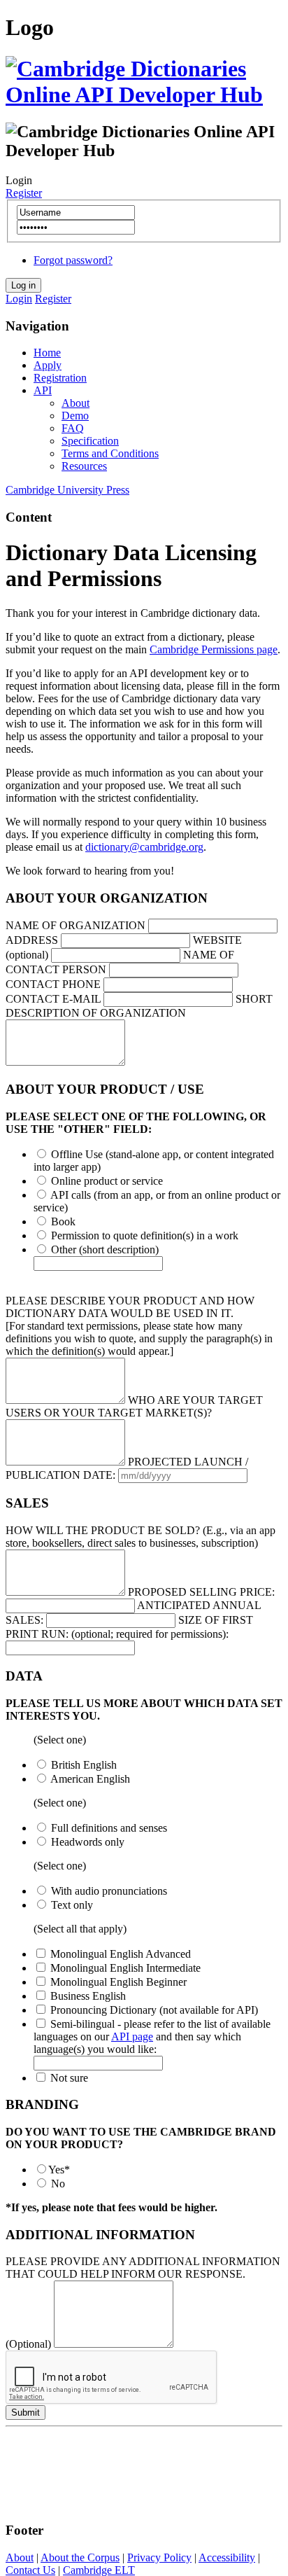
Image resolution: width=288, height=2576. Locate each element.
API (43, 390)
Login (19, 299)
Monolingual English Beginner (118, 1982)
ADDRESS (32, 940)
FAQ (73, 428)
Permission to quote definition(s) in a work (145, 1235)
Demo (75, 416)
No (58, 2184)
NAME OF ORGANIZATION (75, 925)
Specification (90, 441)
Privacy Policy (159, 2557)
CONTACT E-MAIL (53, 999)
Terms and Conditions (110, 453)
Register (24, 193)
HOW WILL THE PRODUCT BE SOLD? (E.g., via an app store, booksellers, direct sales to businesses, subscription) (141, 1537)
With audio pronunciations (109, 1891)
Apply (48, 365)
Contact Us (30, 2570)
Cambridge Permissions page (214, 649)
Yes (59, 2170)
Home (47, 353)
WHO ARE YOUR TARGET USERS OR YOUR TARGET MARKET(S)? (134, 1406)
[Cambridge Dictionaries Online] (144, 95)
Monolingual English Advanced (121, 1954)
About (75, 403)
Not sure (69, 2078)
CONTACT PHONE (53, 984)
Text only (72, 1905)
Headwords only (88, 1842)
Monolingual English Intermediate (125, 1968)
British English (84, 1765)
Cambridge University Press (67, 490)
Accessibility (227, 2557)
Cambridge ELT (99, 2570)
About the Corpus (80, 2557)
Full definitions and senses (109, 1828)
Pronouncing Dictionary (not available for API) (154, 2010)
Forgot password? (73, 260)
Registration (60, 378)
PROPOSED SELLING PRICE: (201, 1592)
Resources (84, 466)
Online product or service (107, 1181)
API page (132, 2037)
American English (90, 1779)
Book (63, 1221)
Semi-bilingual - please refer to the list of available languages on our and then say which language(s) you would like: (152, 2037)
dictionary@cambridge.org (144, 847)
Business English (88, 1996)
